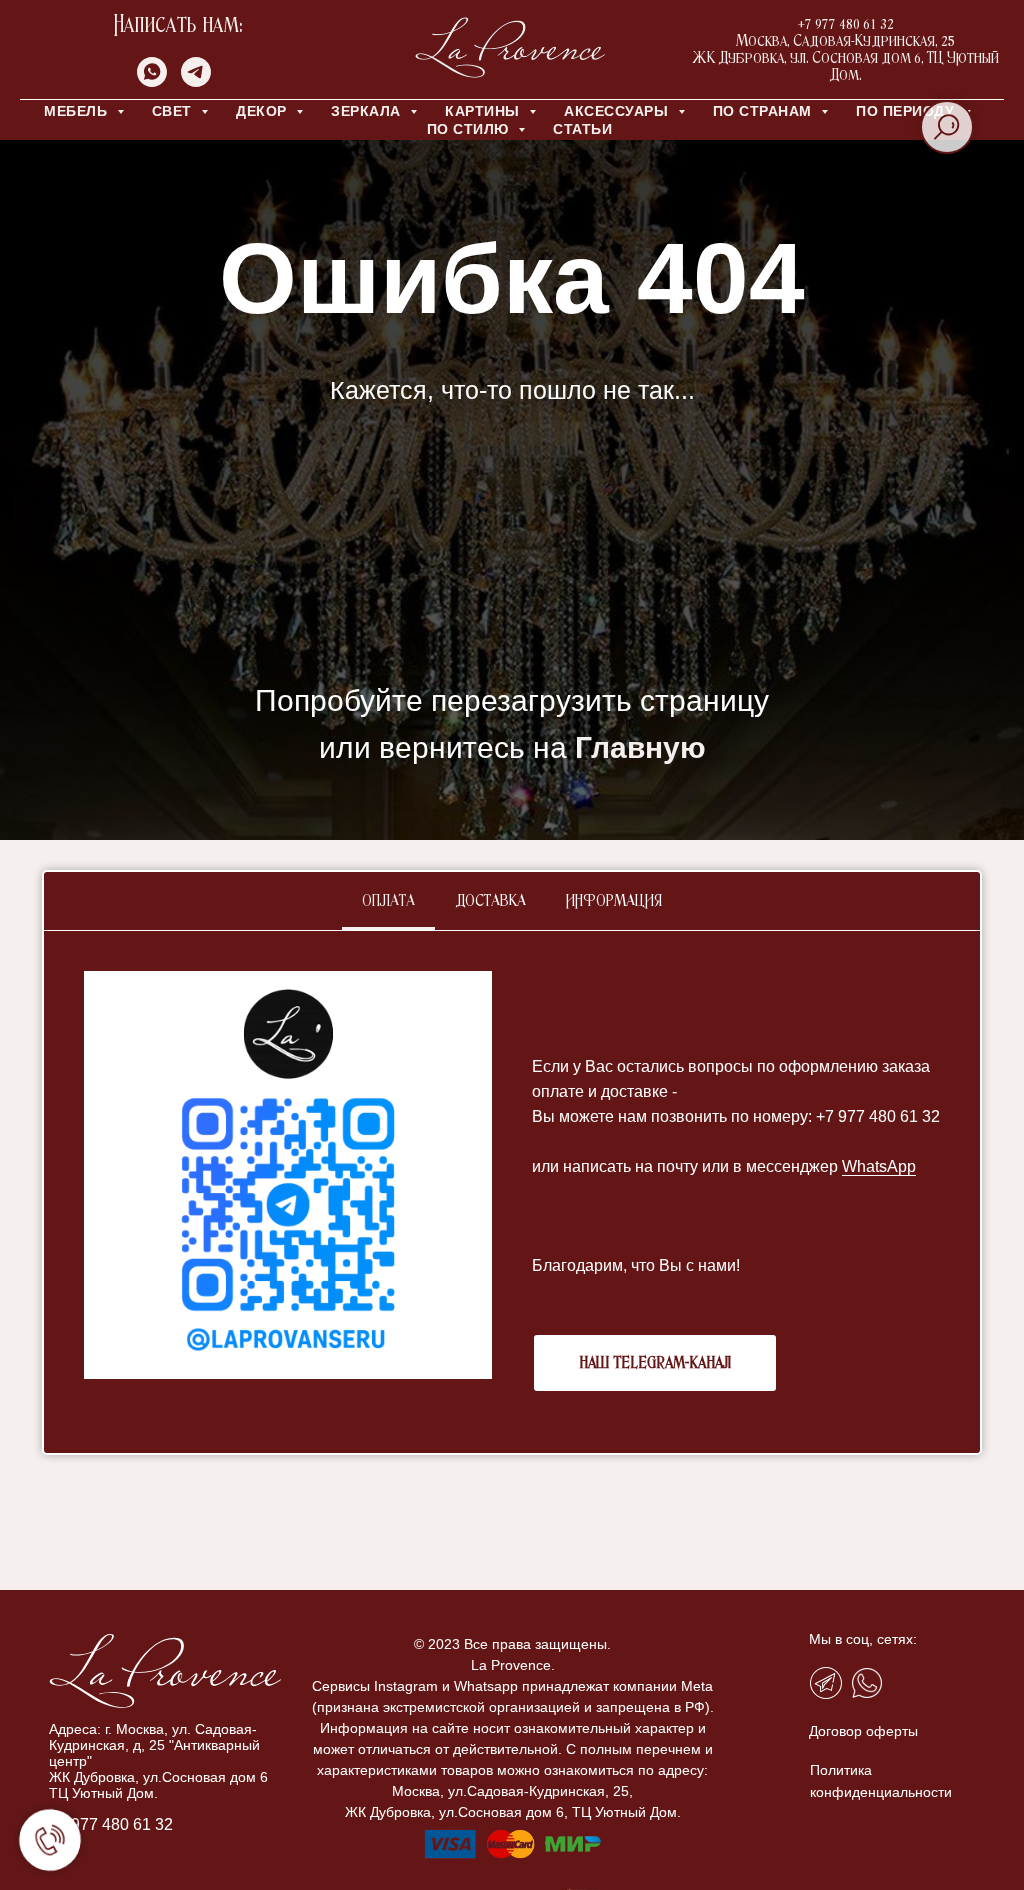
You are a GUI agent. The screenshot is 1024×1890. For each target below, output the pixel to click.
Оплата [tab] (388, 901)
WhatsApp (879, 1166)
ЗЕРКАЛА (368, 111)
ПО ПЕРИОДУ (907, 111)
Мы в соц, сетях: (863, 1639)
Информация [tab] (614, 901)
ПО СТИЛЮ (470, 129)
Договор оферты (863, 1731)
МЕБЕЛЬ (78, 111)
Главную (640, 747)
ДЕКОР (263, 111)
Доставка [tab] (490, 901)
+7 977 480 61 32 (111, 1824)
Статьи (582, 129)
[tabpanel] (512, 1192)
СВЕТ (174, 111)
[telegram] (196, 81)
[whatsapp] (152, 81)
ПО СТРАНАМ (765, 111)
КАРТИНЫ (484, 111)
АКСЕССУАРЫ (618, 111)
